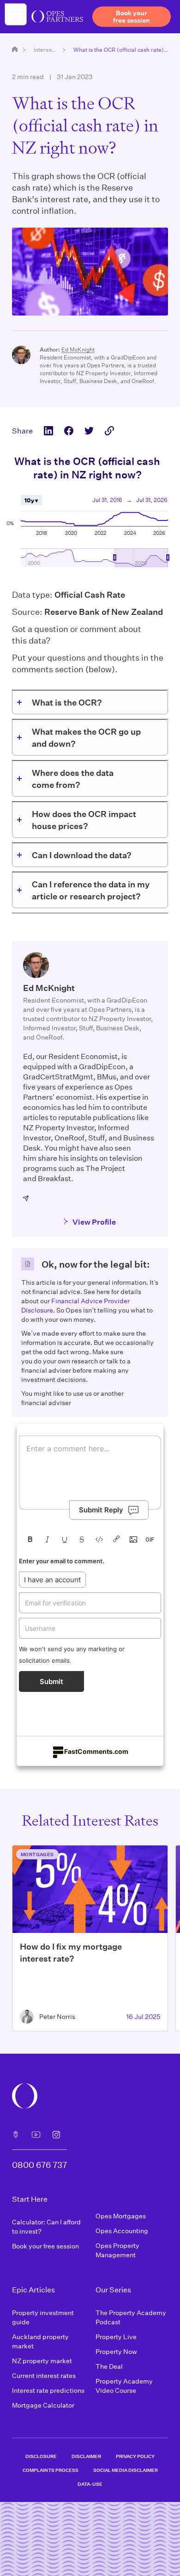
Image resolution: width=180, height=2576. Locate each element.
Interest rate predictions (48, 2390)
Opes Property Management (117, 2250)
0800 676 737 (39, 2165)
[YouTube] (36, 2135)
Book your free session (45, 2246)
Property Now (116, 2351)
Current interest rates (44, 2375)
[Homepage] (15, 49)
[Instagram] (56, 2135)
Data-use (90, 2484)
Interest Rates (45, 50)
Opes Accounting (122, 2231)
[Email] (26, 1198)
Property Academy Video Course (124, 2386)
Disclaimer (86, 2456)
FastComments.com (96, 1751)
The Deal (109, 2366)
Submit (51, 1681)
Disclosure (41, 2456)
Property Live (116, 2337)
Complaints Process (51, 2470)
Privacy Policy (135, 2456)
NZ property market (42, 2361)
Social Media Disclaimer (126, 2470)
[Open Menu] (16, 14)
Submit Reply (101, 1510)
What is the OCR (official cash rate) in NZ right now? (121, 50)
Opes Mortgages (121, 2216)
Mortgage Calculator (43, 2405)
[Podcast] (16, 2135)
